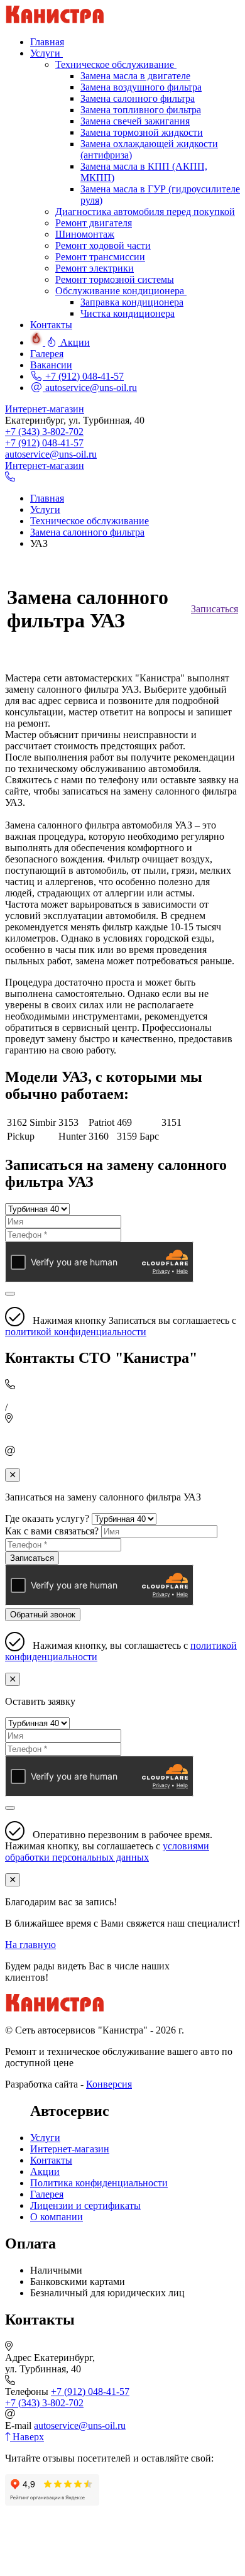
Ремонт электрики (95, 268)
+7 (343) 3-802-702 (44, 432)
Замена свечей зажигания (135, 121)
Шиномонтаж (85, 234)
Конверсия (109, 2084)
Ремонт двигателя (94, 223)
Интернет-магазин (45, 409)
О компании (57, 2217)
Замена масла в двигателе (135, 76)
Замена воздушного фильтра (141, 87)
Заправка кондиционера (132, 302)
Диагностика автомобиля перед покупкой (145, 212)
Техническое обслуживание (116, 64)
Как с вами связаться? (52, 1531)
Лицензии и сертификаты (85, 2205)
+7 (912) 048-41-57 (83, 376)
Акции (45, 2171)
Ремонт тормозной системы (115, 279)
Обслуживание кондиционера (121, 291)
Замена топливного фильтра (141, 110)
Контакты (51, 2160)
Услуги (45, 2138)
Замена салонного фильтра (138, 98)
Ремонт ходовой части (103, 245)
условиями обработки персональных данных (107, 1852)
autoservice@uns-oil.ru (90, 388)
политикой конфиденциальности (76, 1332)
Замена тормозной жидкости (142, 132)
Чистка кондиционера (128, 313)
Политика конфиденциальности (99, 2183)
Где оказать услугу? (47, 1518)
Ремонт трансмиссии (100, 257)
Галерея (47, 2194)
